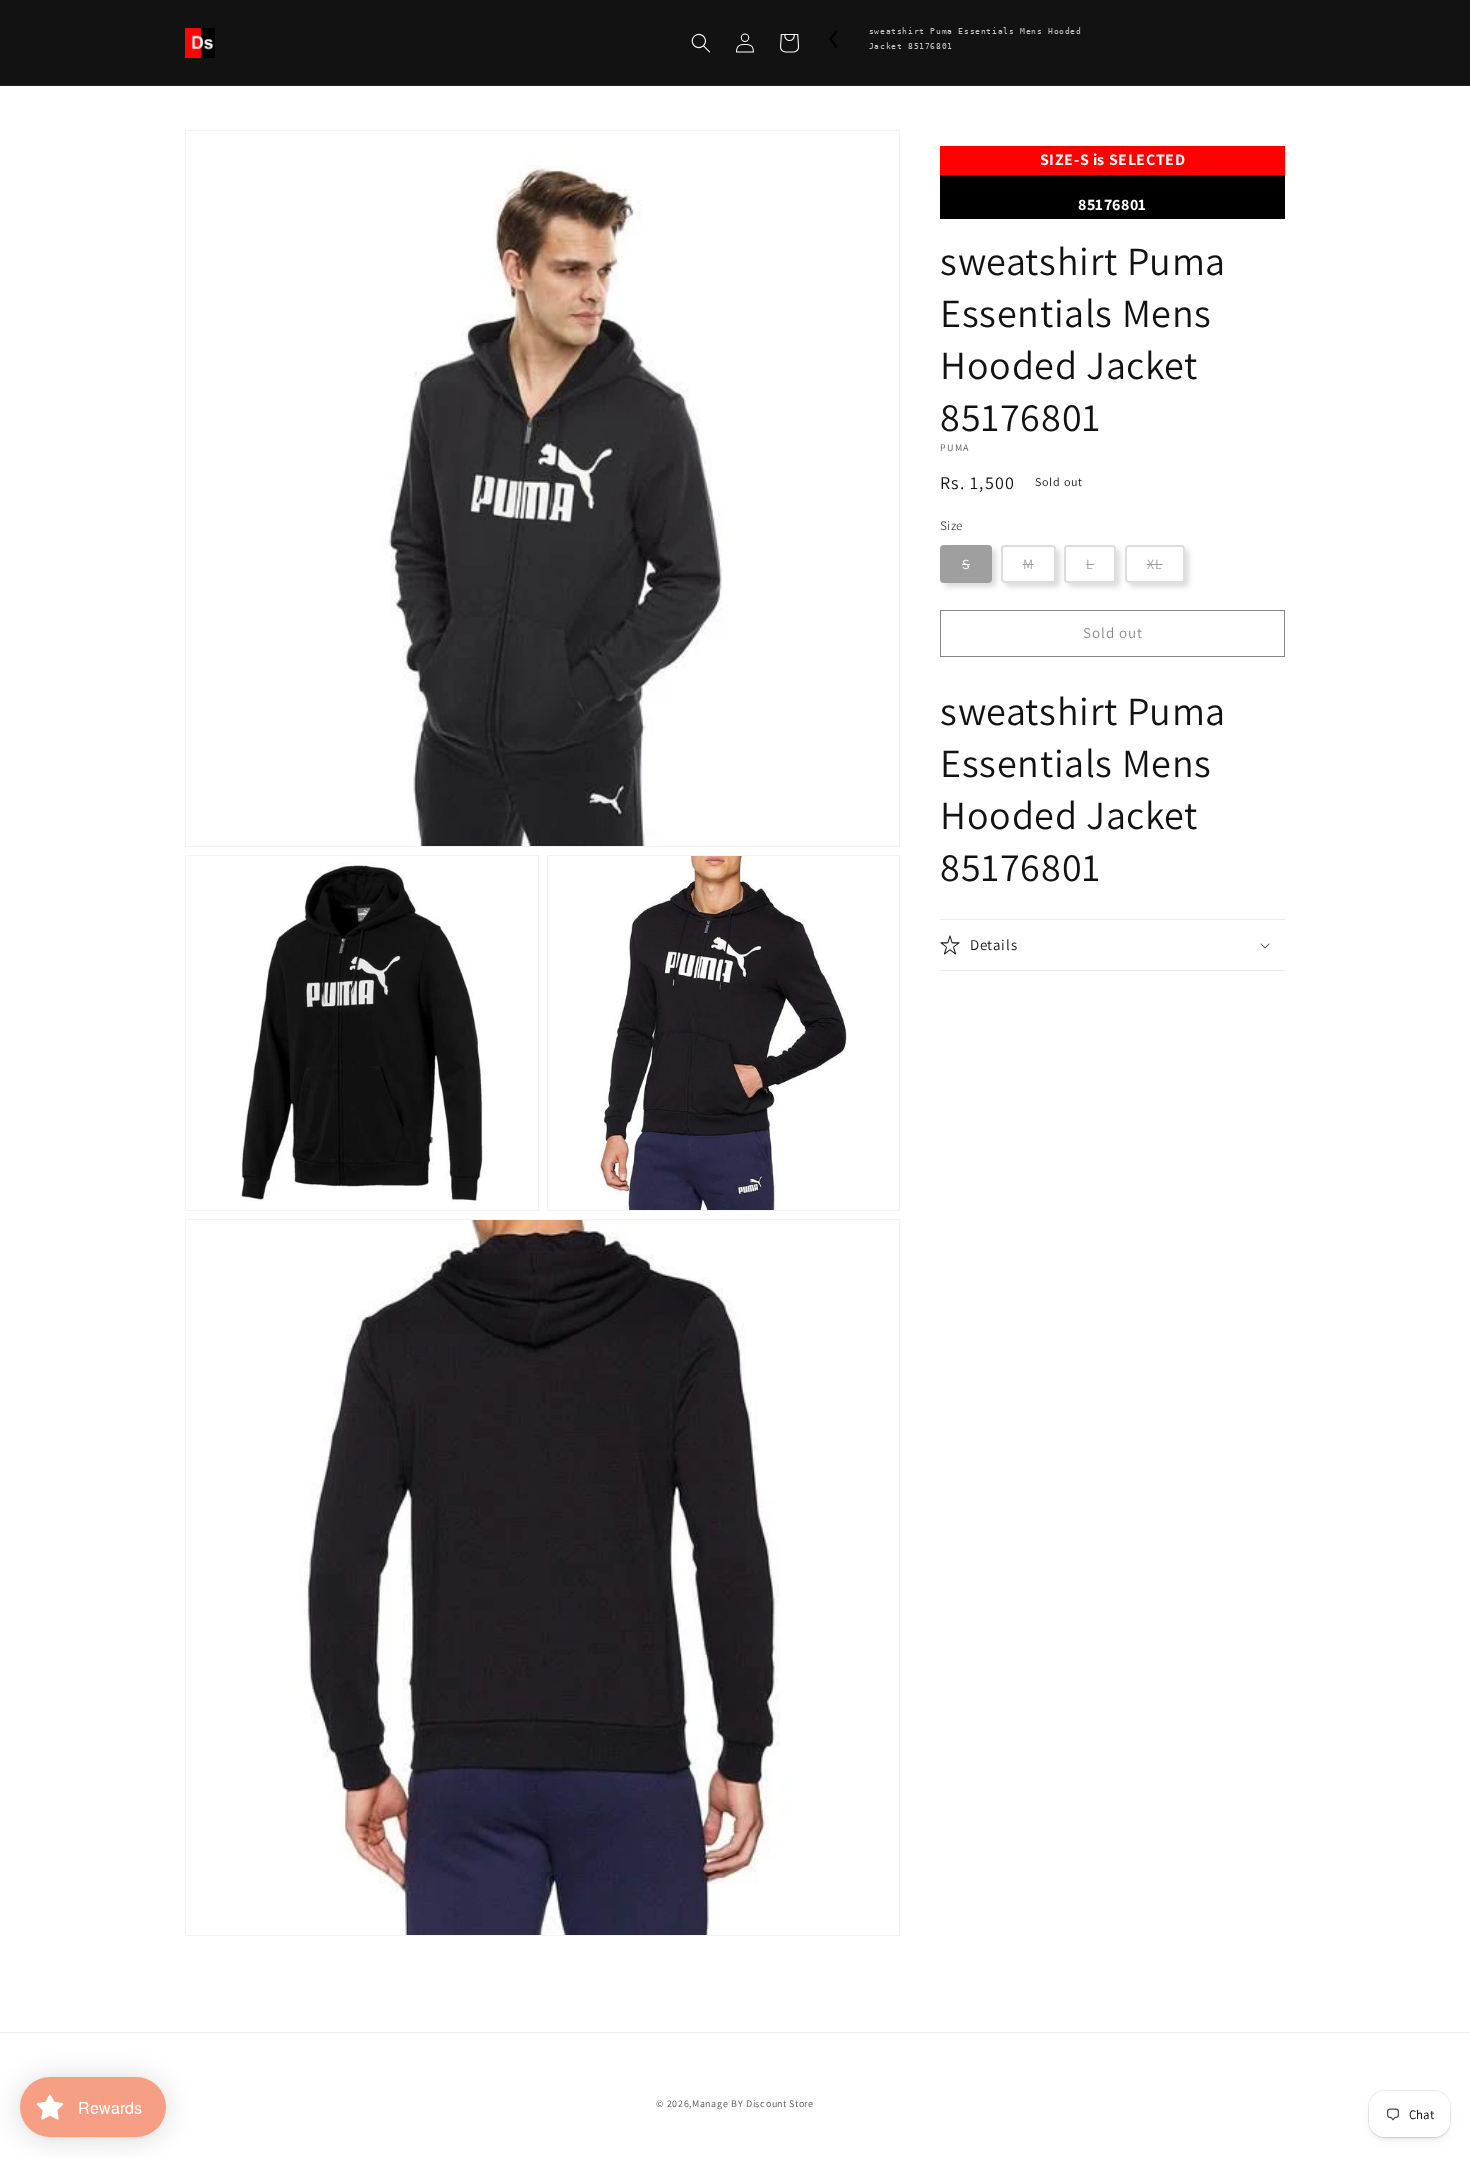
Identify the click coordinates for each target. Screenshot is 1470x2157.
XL (1155, 564)
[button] (701, 43)
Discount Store (780, 2103)
